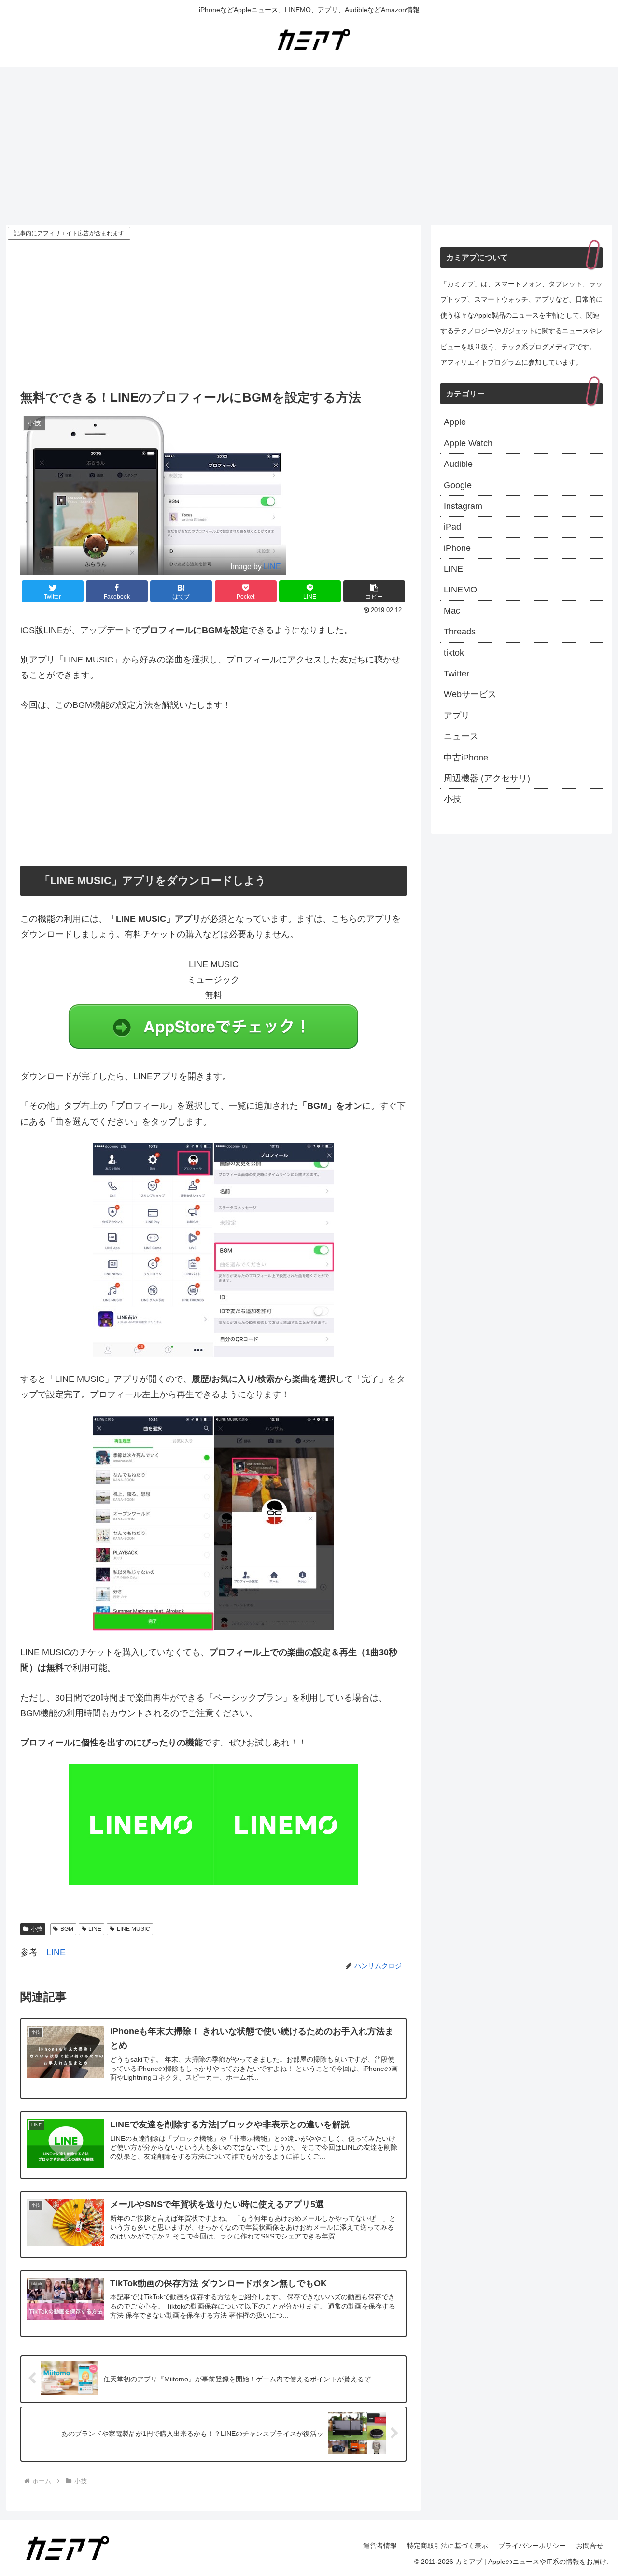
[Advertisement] (309, 146)
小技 (37, 1929)
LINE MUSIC (133, 1929)
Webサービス (470, 694)
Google (458, 485)
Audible (458, 464)
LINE (272, 566)
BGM (67, 1929)
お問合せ (590, 2546)
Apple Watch (468, 443)
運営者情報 (380, 2546)
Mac (452, 611)
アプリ (457, 716)
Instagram (463, 506)
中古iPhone (466, 758)
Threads (460, 632)
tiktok (454, 653)
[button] (374, 591)
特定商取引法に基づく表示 (448, 2546)
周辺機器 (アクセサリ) (487, 778)
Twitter (456, 674)
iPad (452, 527)
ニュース (461, 736)
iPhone (457, 548)
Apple (455, 422)
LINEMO (460, 590)
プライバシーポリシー (532, 2546)
